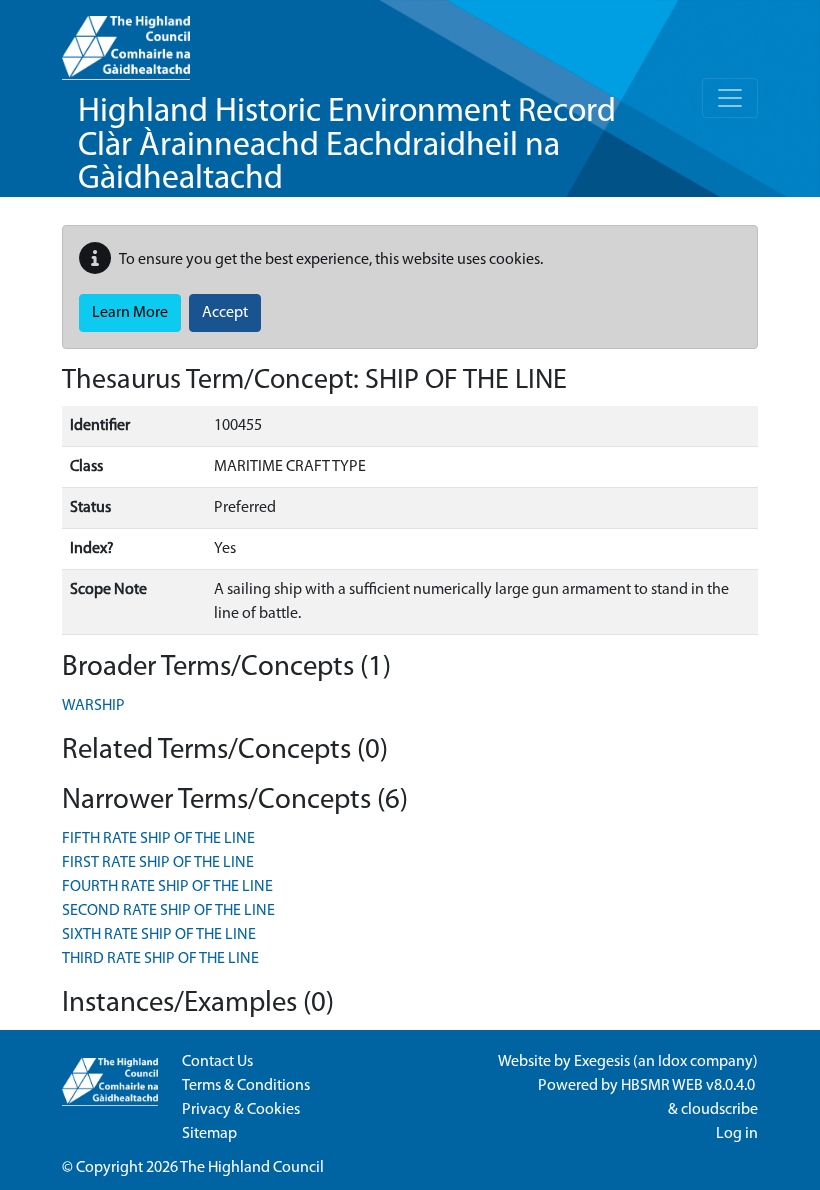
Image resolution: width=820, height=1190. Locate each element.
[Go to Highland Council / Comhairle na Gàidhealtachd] (126, 40)
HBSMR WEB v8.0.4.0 (689, 1086)
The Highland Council (252, 1168)
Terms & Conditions (246, 1086)
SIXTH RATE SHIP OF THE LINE (159, 935)
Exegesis (602, 1062)
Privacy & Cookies (241, 1110)
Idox (672, 1062)
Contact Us (217, 1062)
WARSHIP (93, 706)
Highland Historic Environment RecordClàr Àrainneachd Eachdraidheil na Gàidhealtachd (347, 146)
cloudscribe (719, 1110)
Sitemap (209, 1134)
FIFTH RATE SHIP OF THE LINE (158, 839)
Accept (225, 313)
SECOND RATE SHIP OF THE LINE (168, 911)
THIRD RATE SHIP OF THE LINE (160, 959)
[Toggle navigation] (730, 98)
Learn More (130, 313)
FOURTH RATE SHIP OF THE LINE (167, 887)
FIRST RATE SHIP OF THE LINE (158, 863)
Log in (737, 1134)
